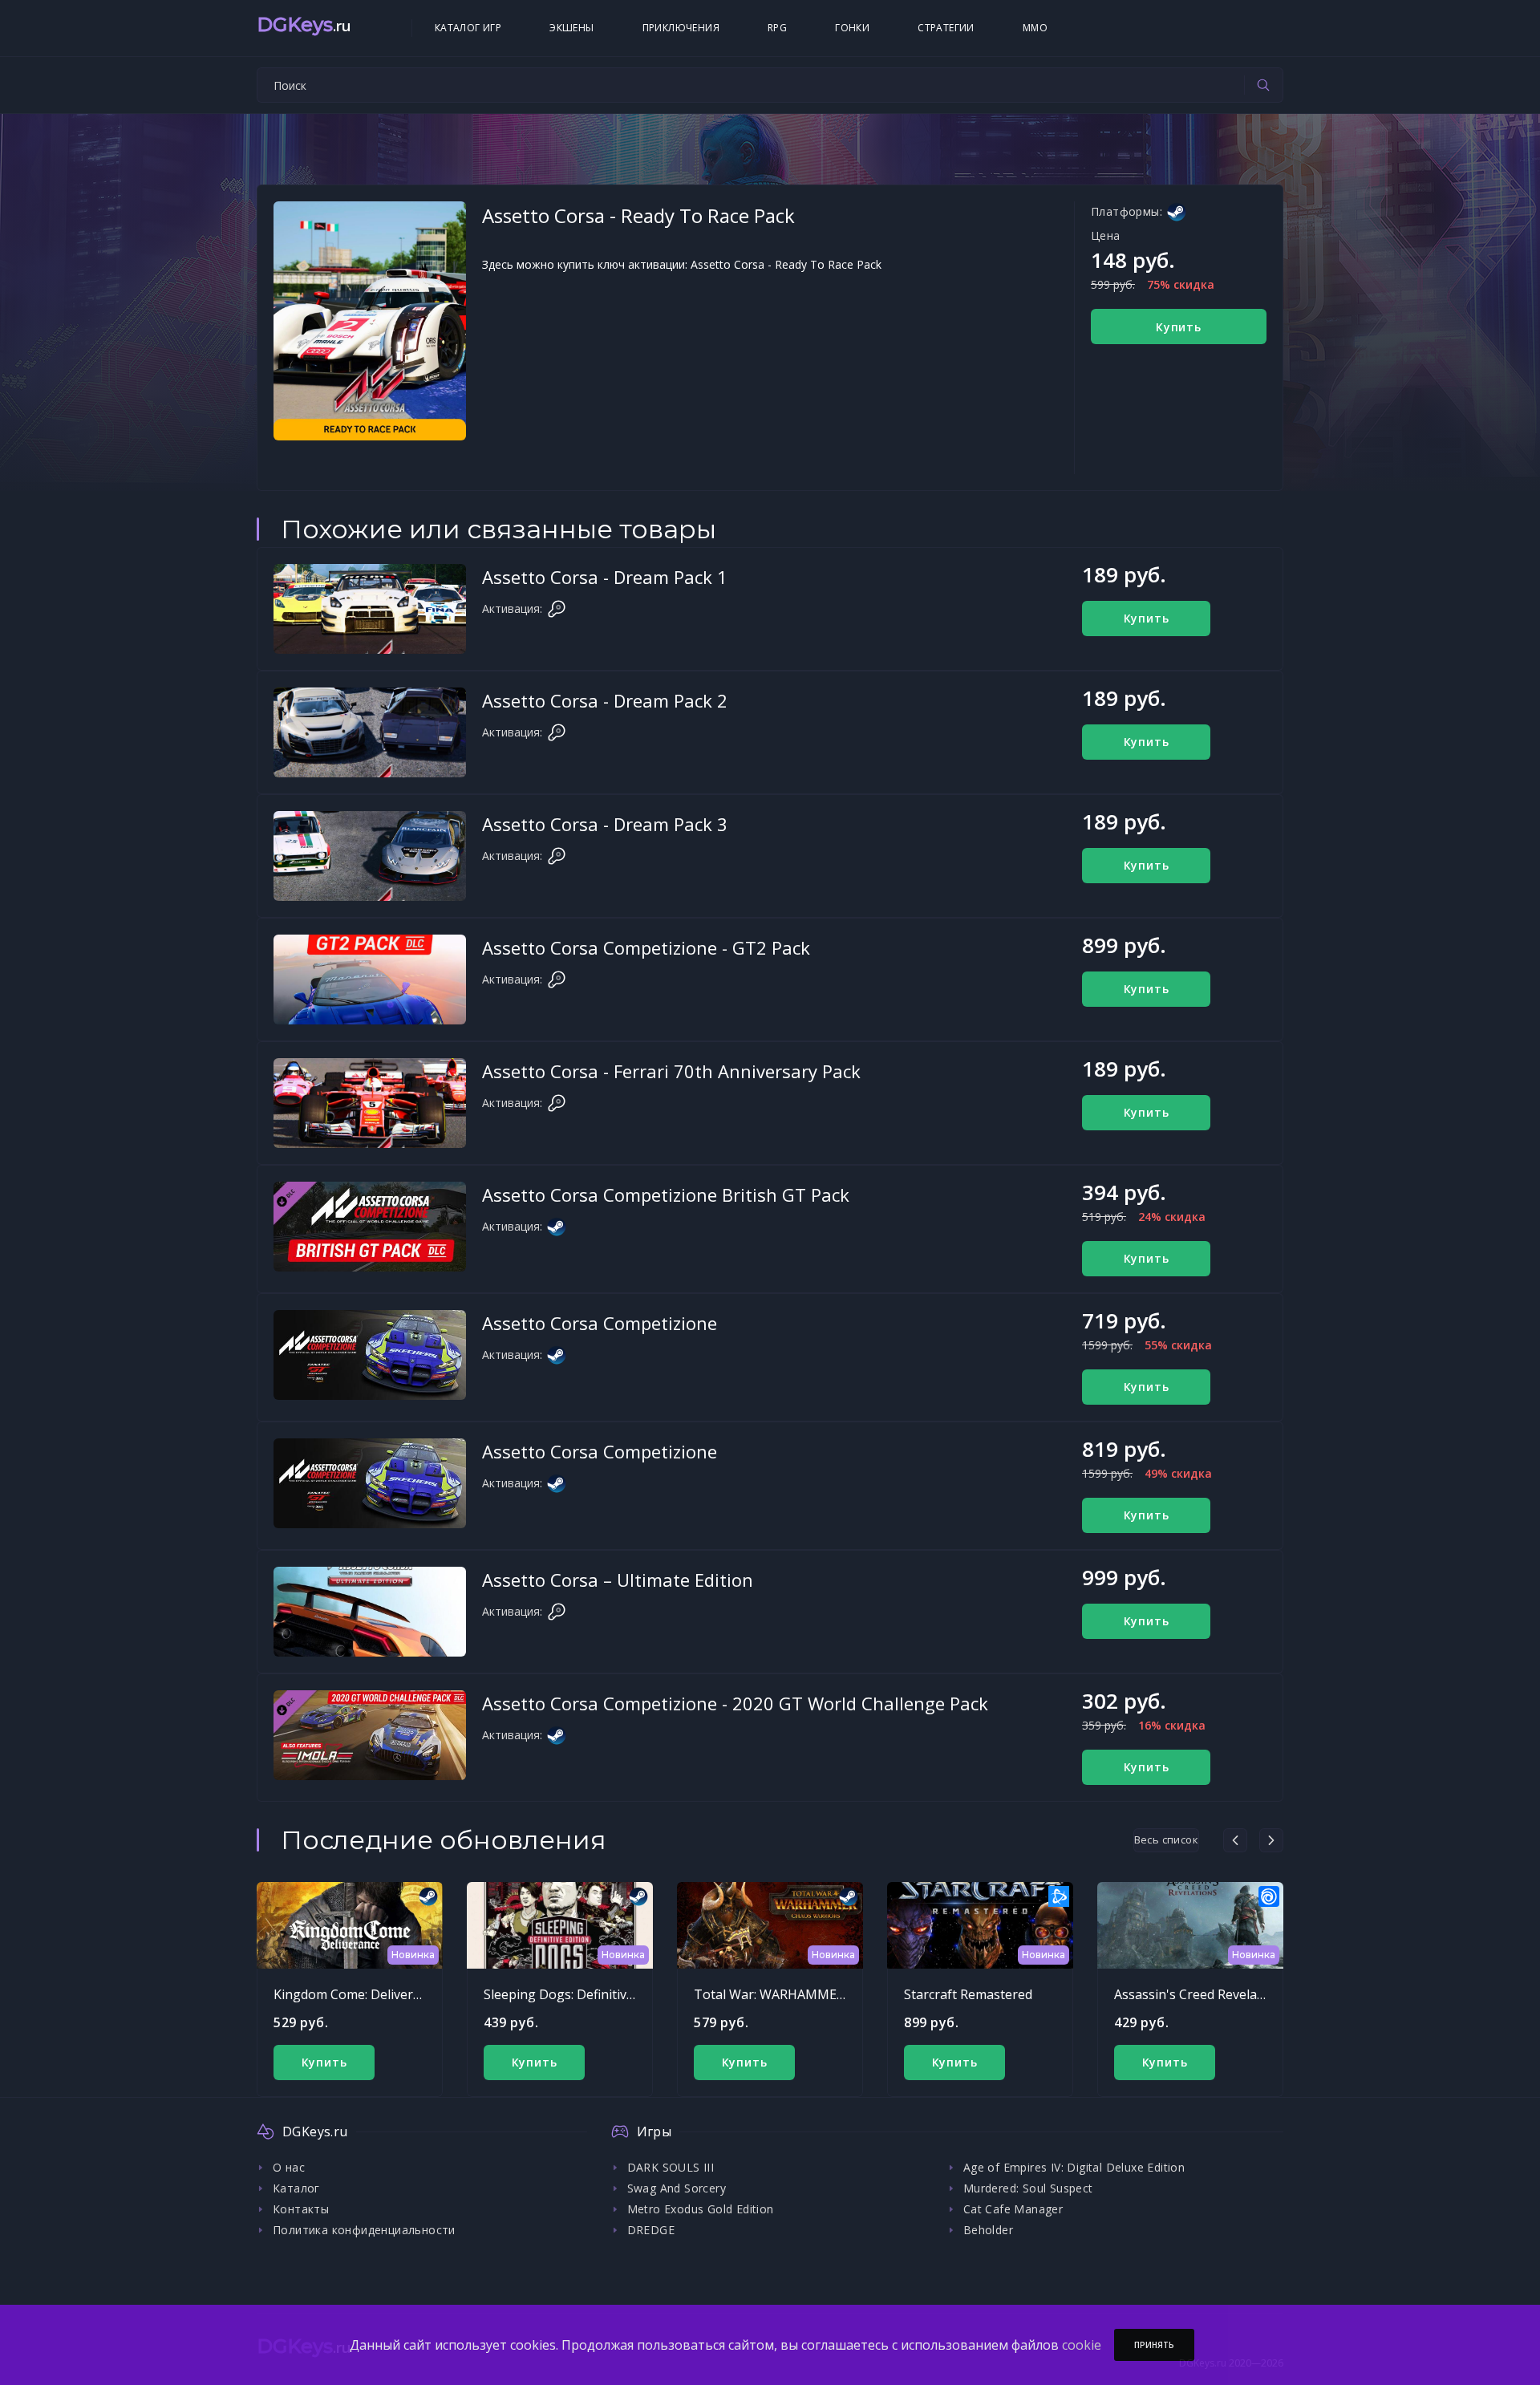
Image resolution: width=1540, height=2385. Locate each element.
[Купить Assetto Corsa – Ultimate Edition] (370, 1612)
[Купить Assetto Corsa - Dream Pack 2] (370, 732)
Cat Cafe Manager (1013, 2209)
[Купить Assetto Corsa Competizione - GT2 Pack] (370, 980)
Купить (1179, 327)
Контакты (301, 2209)
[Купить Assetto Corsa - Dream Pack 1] (370, 609)
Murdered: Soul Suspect (1028, 2188)
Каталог (296, 2188)
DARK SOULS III (671, 2167)
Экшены (571, 28)
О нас (289, 2167)
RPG (777, 28)
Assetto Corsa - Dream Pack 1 (605, 577)
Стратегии (946, 28)
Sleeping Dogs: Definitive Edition (581, 1994)
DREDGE (651, 2230)
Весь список (1166, 1839)
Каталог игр (468, 28)
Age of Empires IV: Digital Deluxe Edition (1074, 2167)
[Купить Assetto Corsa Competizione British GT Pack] (370, 1227)
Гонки (852, 28)
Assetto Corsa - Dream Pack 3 (605, 824)
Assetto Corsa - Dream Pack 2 (605, 700)
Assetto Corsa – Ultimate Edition (618, 1580)
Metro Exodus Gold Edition (701, 2209)
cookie (1082, 2345)
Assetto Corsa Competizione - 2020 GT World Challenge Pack (735, 1703)
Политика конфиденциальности (364, 2230)
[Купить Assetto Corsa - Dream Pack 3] (370, 856)
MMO (1035, 28)
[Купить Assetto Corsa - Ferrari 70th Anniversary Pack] (370, 1103)
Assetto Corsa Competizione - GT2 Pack (646, 947)
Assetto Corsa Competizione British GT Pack (666, 1195)
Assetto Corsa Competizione (600, 1323)
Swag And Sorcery (677, 2188)
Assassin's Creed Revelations (1201, 1994)
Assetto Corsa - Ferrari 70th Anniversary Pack (671, 1071)
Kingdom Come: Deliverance (357, 1994)
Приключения (681, 28)
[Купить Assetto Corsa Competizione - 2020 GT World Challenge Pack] (370, 1735)
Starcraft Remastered (968, 1994)
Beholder (988, 2230)
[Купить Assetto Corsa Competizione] (370, 1355)
